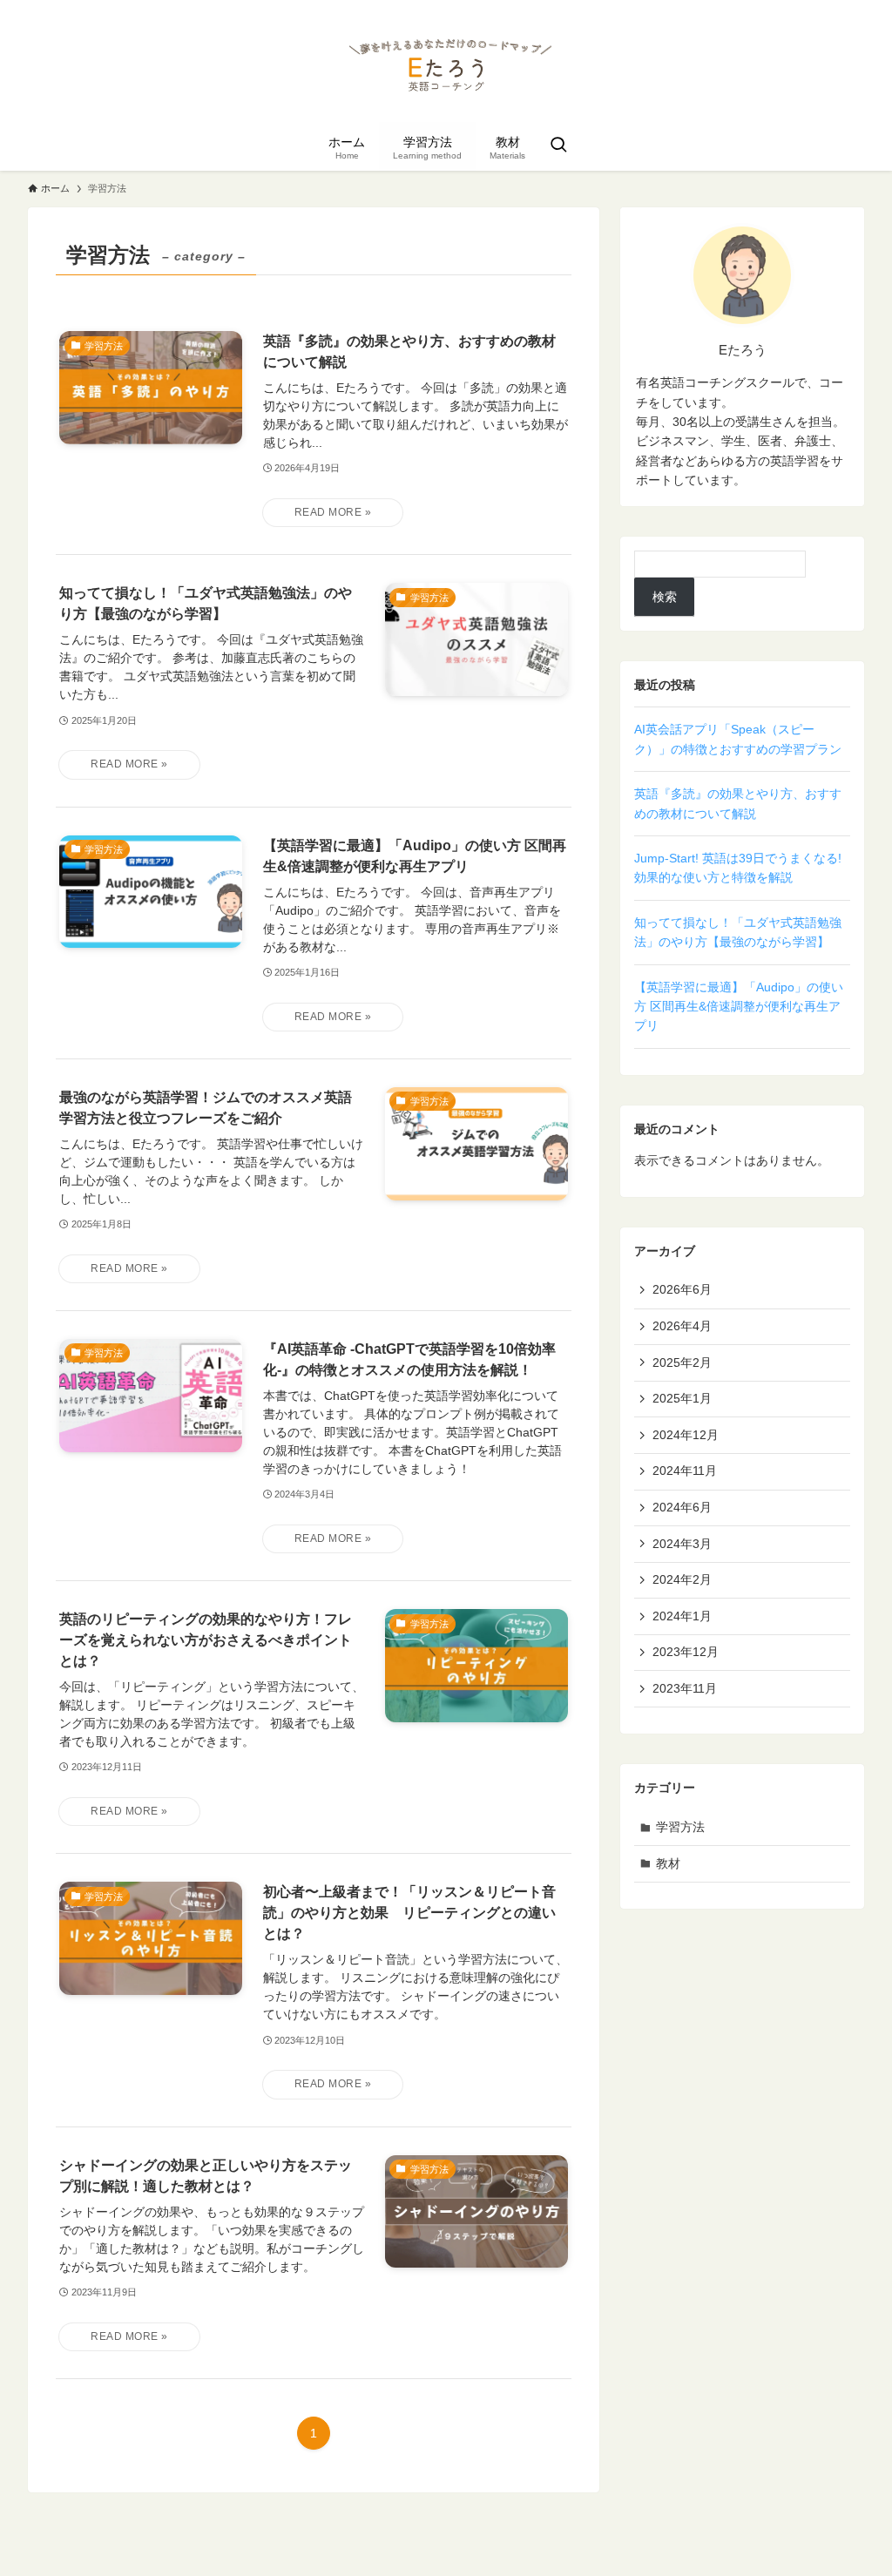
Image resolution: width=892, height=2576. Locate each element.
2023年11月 (685, 1688)
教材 (668, 1863)
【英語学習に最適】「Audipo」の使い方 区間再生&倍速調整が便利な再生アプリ (739, 1007)
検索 (665, 597)
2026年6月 (682, 1289)
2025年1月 (682, 1398)
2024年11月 (685, 1471)
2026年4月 (682, 1326)
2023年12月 (686, 1652)
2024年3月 (682, 1544)
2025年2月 (682, 1362)
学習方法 (680, 1827)
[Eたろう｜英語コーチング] (446, 64)
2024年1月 (682, 1616)
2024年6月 (682, 1507)
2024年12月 (686, 1435)
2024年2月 (682, 1579)
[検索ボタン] (558, 146)
